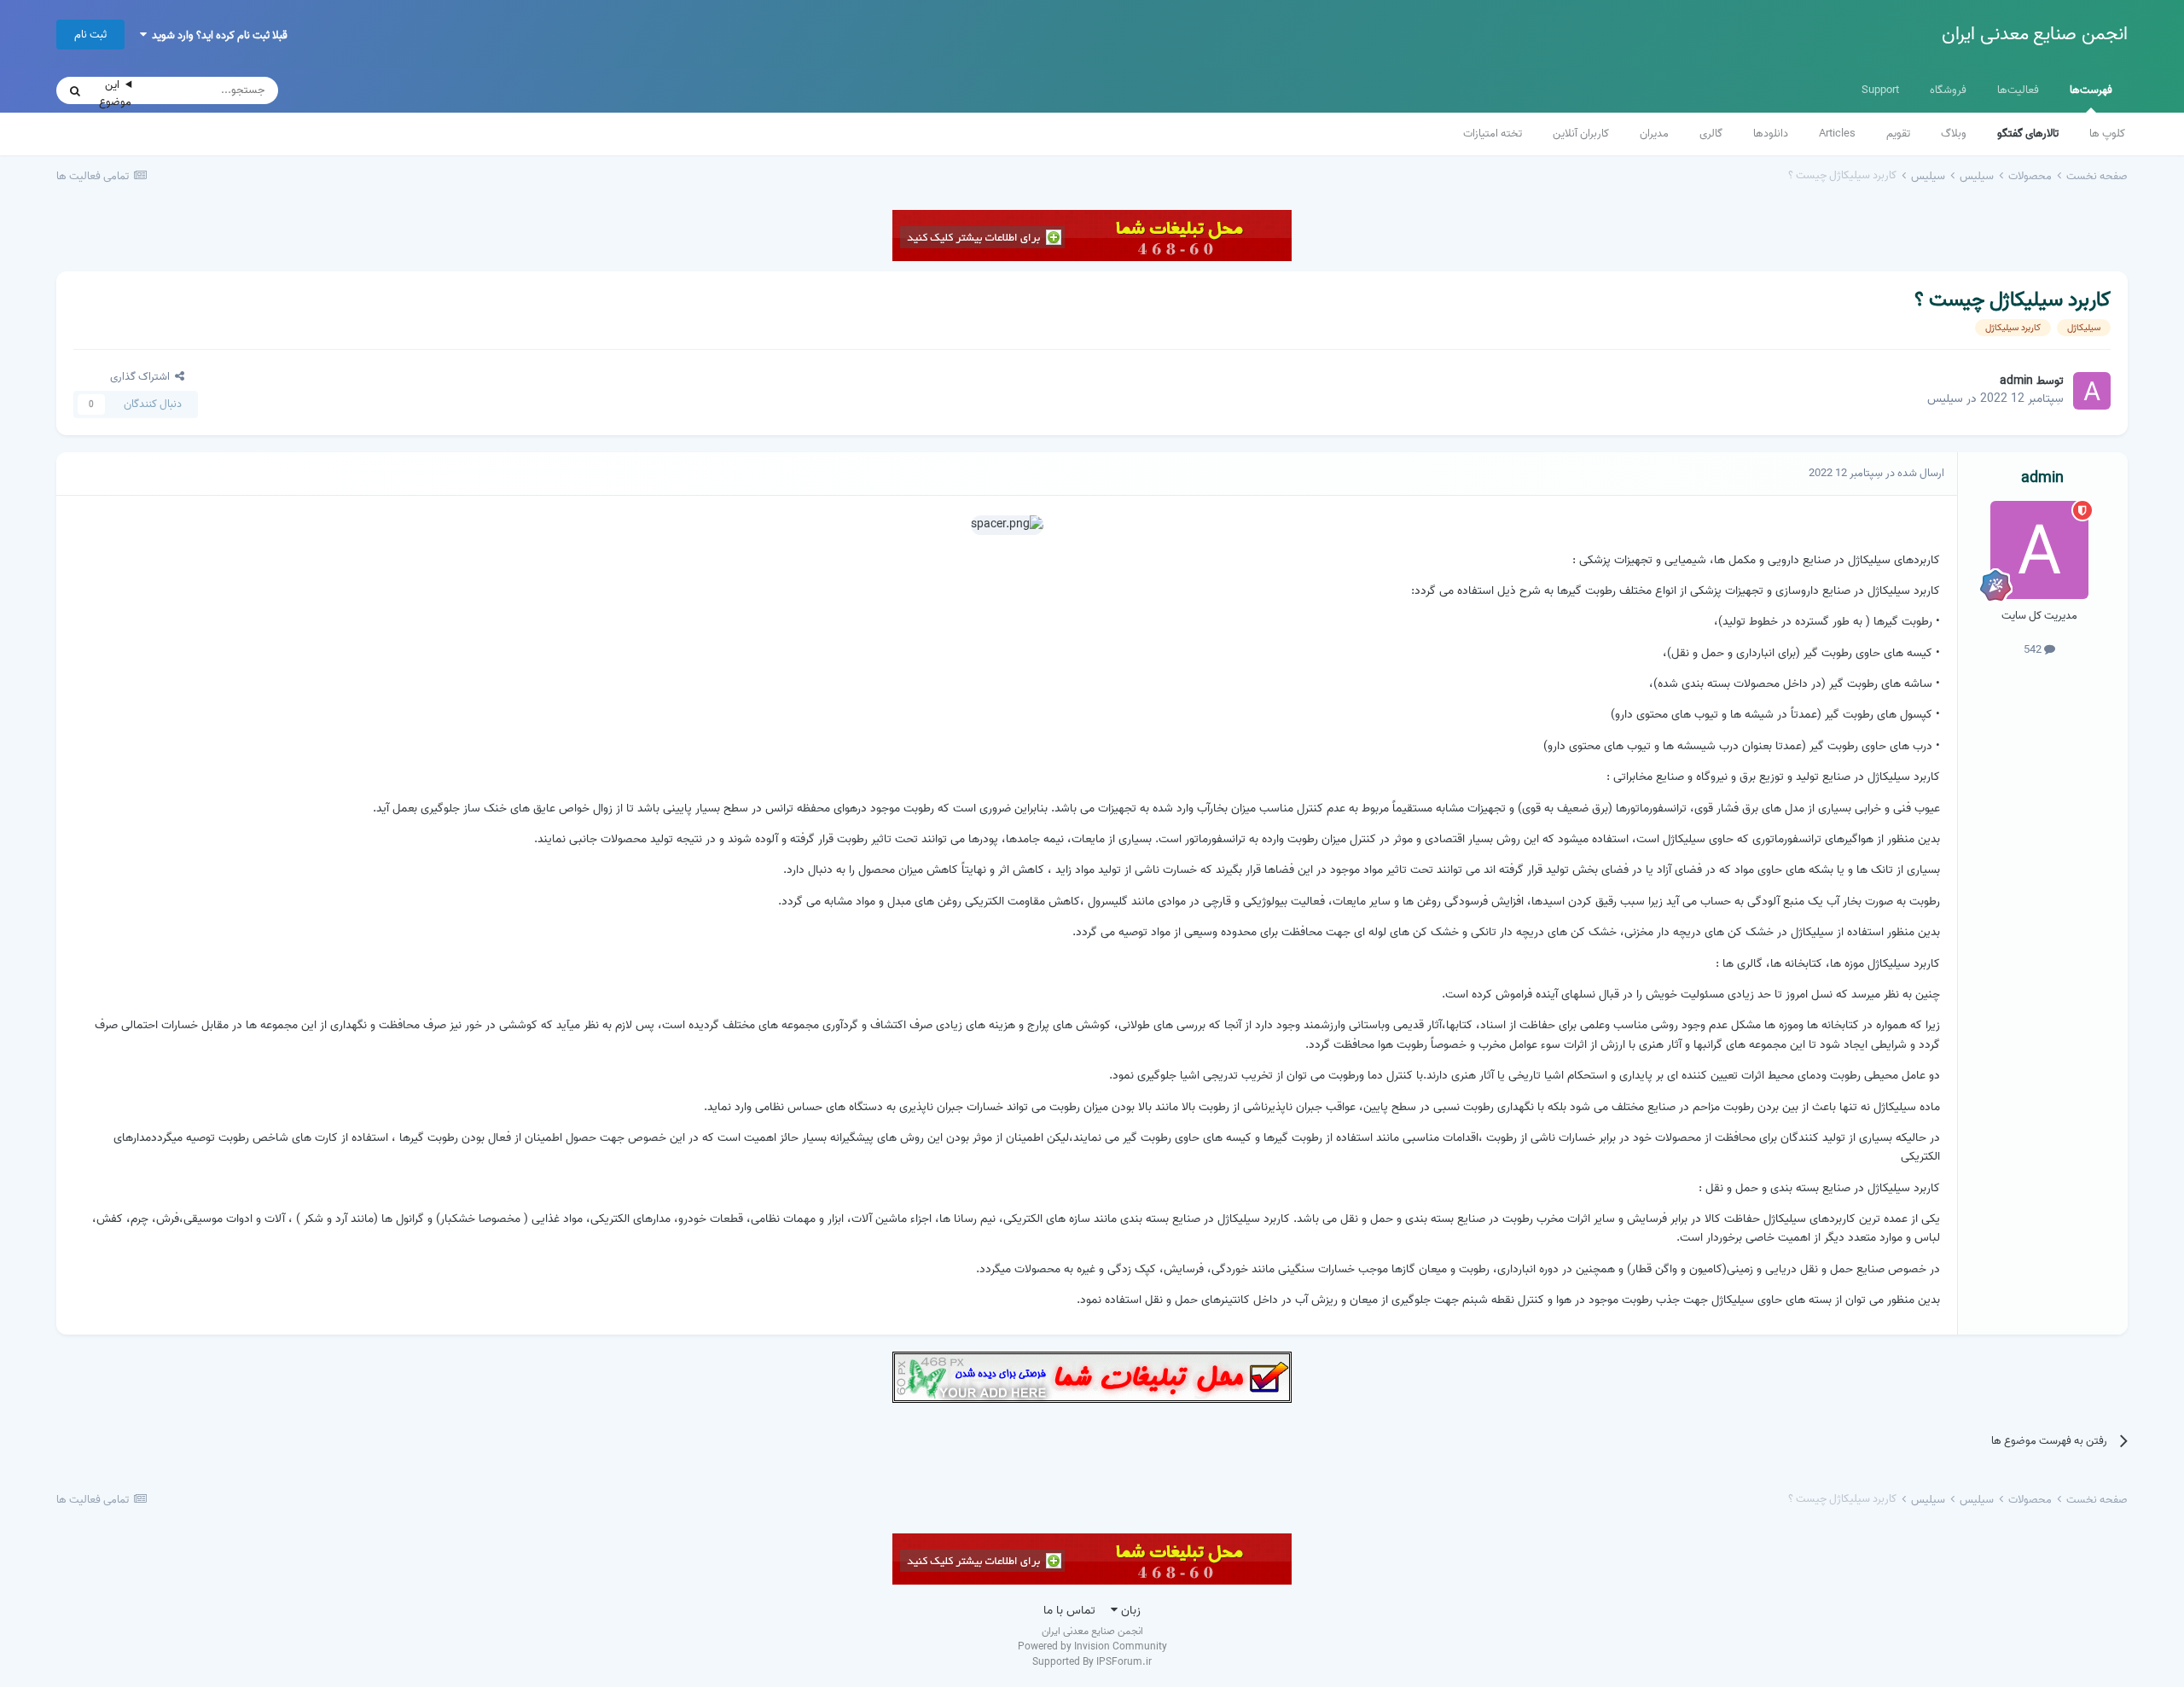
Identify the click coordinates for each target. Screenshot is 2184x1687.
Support (1880, 90)
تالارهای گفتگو (2028, 134)
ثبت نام (90, 35)
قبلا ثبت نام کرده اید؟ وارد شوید (217, 35)
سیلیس (1945, 399)
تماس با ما (1069, 1611)
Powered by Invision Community (1092, 1646)
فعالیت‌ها (2018, 90)
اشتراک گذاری (142, 377)
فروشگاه (1948, 90)
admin (2016, 381)
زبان (1129, 1611)
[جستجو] (75, 90)
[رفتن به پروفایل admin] (2092, 391)
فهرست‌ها (2091, 90)
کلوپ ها (2107, 134)
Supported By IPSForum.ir (1092, 1662)
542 (2034, 650)
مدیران (1654, 134)
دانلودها (1771, 134)
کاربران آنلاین (1581, 134)
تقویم (1898, 134)
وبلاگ (1954, 134)
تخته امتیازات (1493, 134)
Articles (1837, 134)
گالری (1711, 134)
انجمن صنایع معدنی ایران (2035, 34)
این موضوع (115, 93)
